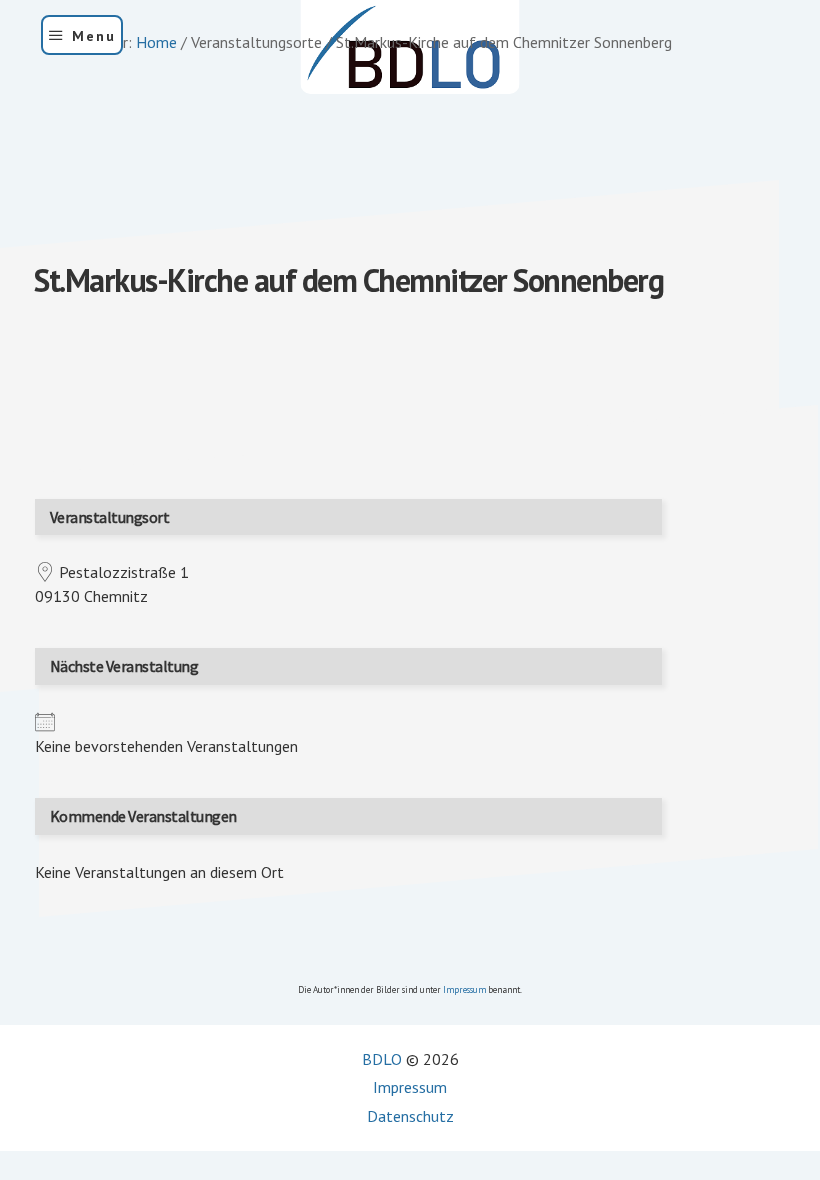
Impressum (464, 989)
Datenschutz (410, 1116)
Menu (94, 36)
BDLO (382, 1059)
